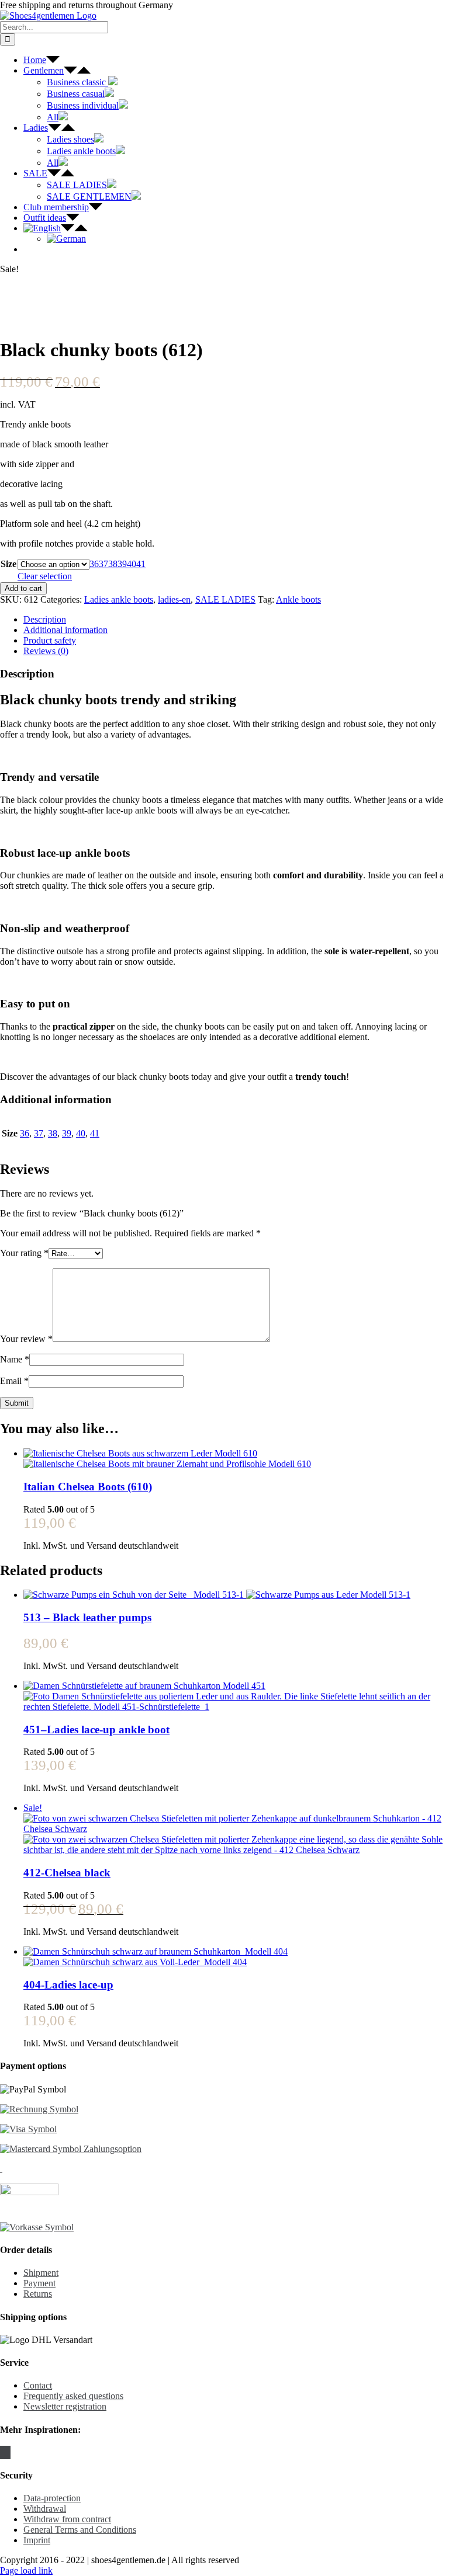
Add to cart (23, 588)
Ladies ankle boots (119, 599)
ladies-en (174, 599)
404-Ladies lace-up (68, 1985)
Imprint (37, 2540)
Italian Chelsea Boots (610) (88, 1487)
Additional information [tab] (65, 630)
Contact (38, 2385)
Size (8, 564)
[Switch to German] (66, 239)
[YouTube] (9, 2452)
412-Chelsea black (67, 1873)
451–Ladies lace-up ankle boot (96, 1729)
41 (141, 564)
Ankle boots (298, 599)
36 (94, 564)
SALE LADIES (225, 599)
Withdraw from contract (67, 2519)
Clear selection (45, 576)
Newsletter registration (65, 2406)
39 (122, 564)
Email (14, 1381)
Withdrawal (45, 2509)
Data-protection (52, 2498)
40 (132, 564)
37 (103, 564)
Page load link (26, 2570)
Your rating (24, 1253)
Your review (26, 1339)
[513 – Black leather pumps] (236, 1595)
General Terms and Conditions (80, 2530)
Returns (38, 2294)
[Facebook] (2, 2452)
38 (113, 564)
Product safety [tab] (50, 640)
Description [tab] (45, 619)
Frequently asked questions (73, 2396)
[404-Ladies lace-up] (236, 1957)
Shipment (41, 2273)
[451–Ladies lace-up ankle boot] (236, 1697)
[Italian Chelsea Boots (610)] (236, 1459)
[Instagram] (5, 2452)
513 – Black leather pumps (87, 1617)
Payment (39, 2283)
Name (15, 1359)
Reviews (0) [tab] (46, 651)
